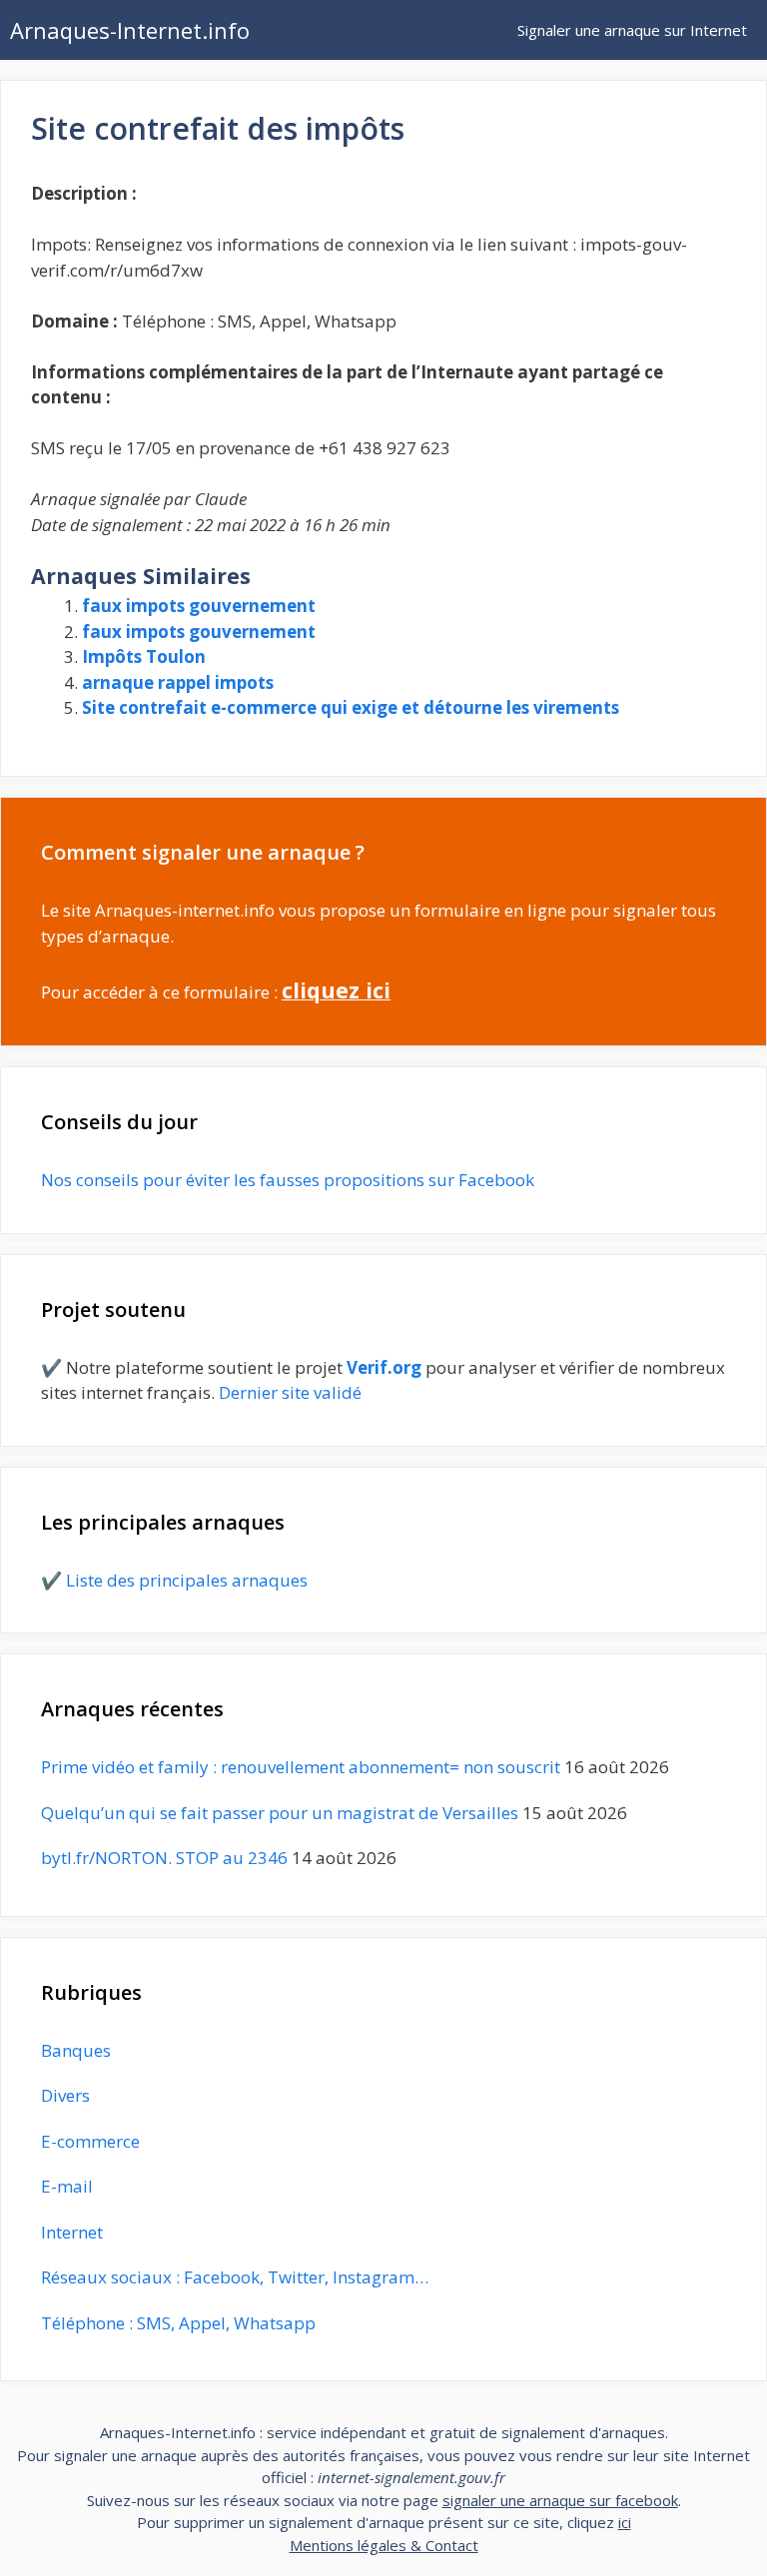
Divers (65, 2095)
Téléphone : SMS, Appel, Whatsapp (178, 2323)
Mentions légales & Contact (384, 2545)
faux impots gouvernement (199, 606)
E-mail (67, 2186)
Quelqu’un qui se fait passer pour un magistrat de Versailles (280, 1813)
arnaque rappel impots (178, 682)
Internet (72, 2232)
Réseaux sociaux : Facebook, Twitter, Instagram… (235, 2277)
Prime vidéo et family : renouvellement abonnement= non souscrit (301, 1767)
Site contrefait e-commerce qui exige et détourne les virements (351, 707)
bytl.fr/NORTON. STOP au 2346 (164, 1858)
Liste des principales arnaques (187, 1580)
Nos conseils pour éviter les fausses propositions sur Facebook (288, 1180)
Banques (76, 2050)
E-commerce (90, 2141)
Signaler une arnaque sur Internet (632, 30)
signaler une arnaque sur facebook (560, 2500)
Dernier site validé (290, 1392)
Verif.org (384, 1367)
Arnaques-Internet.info (130, 30)
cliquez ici (336, 990)
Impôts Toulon (144, 656)
